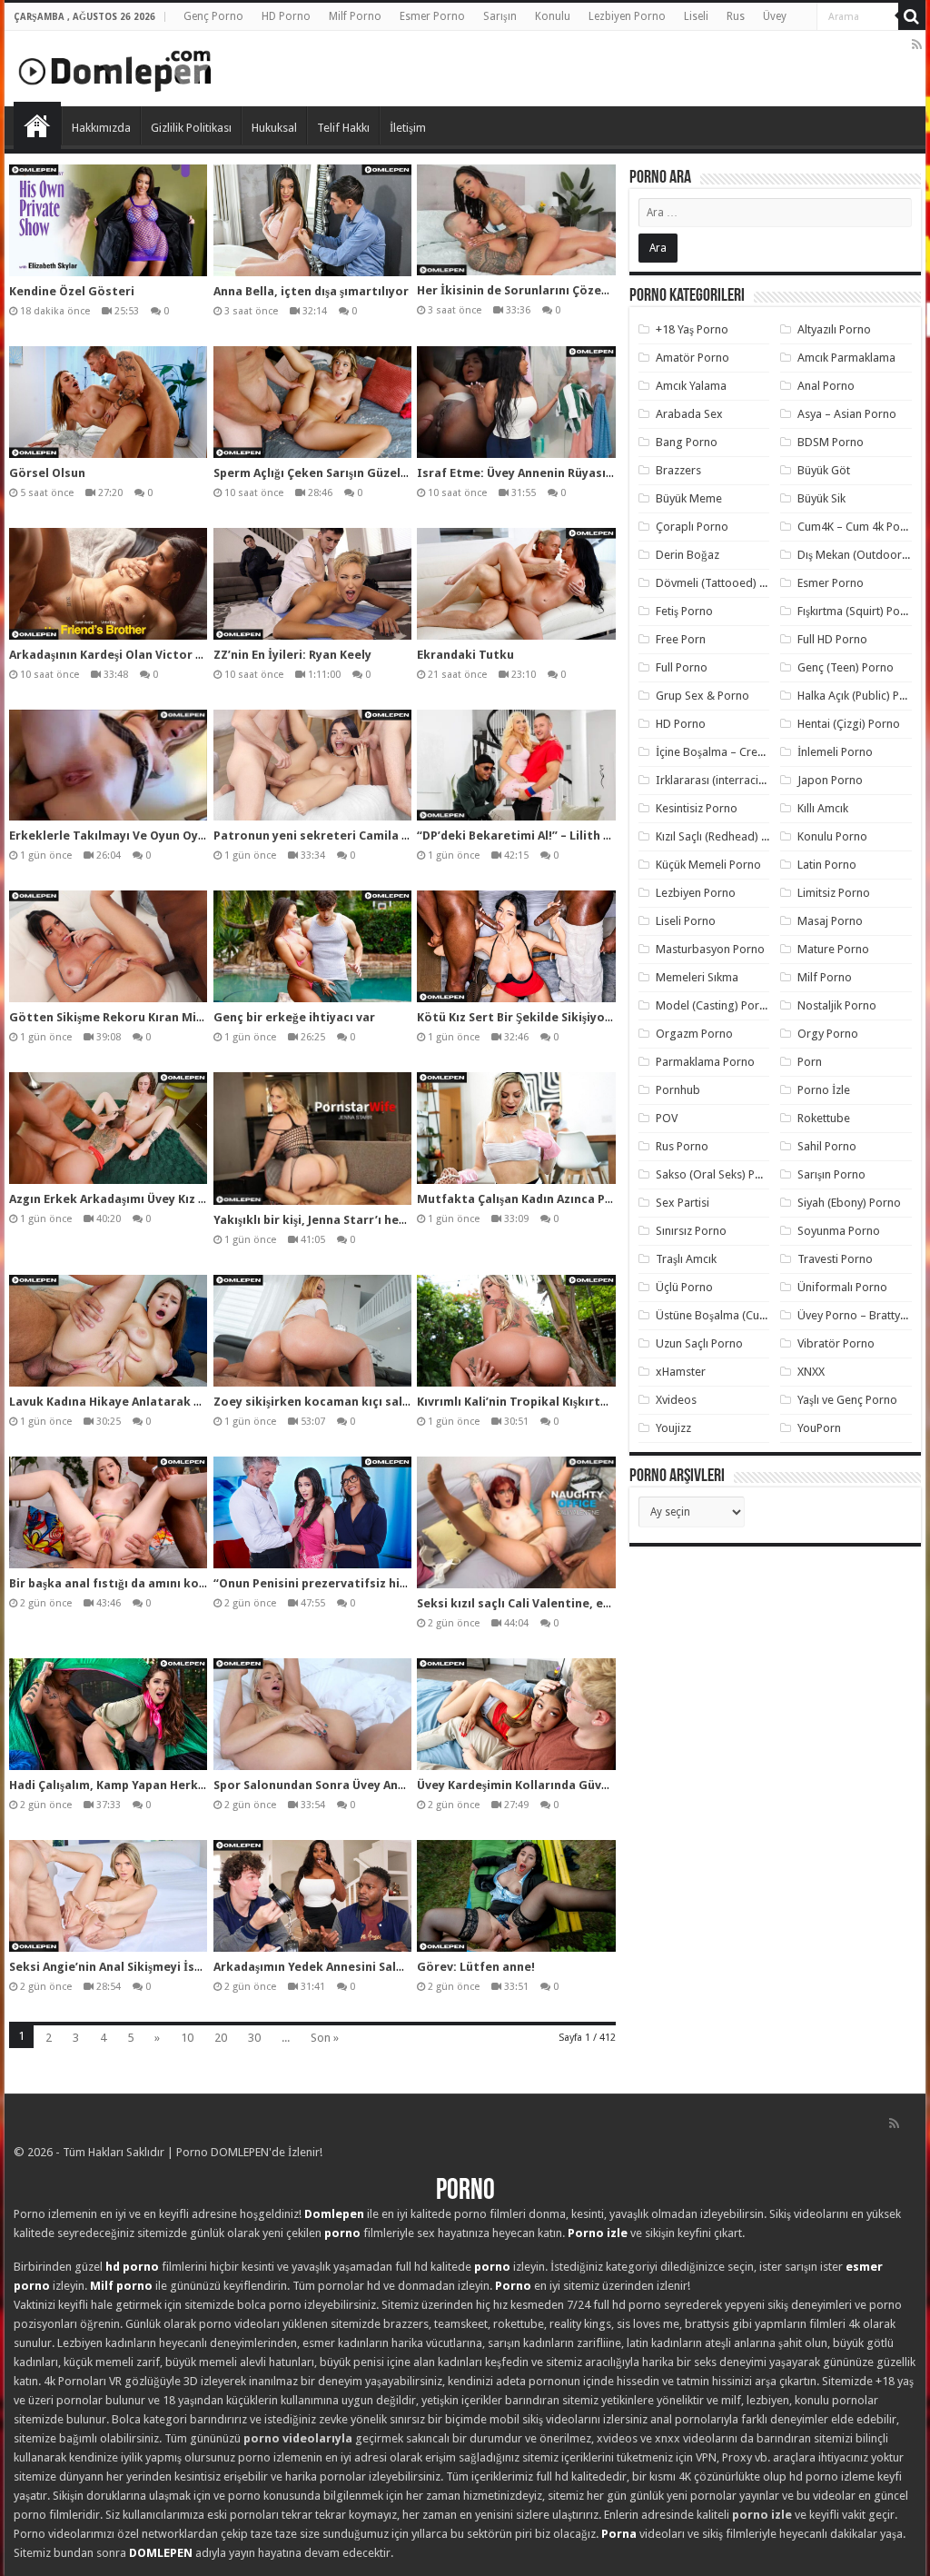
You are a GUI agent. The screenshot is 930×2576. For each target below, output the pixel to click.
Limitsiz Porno (834, 893)
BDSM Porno (831, 442)
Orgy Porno (828, 1034)
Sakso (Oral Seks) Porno (718, 1174)
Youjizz (673, 1428)
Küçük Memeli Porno (708, 865)
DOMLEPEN (161, 2553)
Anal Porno (826, 386)
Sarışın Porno (831, 1174)
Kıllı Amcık (823, 808)
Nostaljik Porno (837, 1005)
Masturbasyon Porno (710, 949)
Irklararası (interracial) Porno (731, 780)
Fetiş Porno (684, 611)
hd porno (132, 2267)
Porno (37, 125)
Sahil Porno (827, 1146)
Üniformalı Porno (842, 1287)
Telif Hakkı (343, 128)
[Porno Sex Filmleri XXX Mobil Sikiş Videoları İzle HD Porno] (115, 67)
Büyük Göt (824, 470)
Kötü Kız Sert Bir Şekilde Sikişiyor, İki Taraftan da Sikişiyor (587, 1017)
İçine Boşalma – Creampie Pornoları (748, 752)
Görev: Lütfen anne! (476, 1967)
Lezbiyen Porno (627, 16)
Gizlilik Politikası (191, 128)
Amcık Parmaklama (846, 358)
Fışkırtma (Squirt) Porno (858, 611)
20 (221, 2038)
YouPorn (819, 1428)
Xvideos (676, 1400)
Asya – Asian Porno (847, 414)
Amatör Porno (693, 358)
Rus (736, 16)
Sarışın (500, 16)
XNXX (811, 1372)
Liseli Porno (686, 921)
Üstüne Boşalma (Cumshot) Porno (743, 1315)
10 (187, 2038)
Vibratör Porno (836, 1343)
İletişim (408, 128)
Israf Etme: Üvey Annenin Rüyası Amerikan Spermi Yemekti (589, 473)
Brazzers (678, 470)
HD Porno (286, 16)
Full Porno (682, 667)
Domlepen (334, 2214)
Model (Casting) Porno (714, 1005)
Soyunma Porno (839, 1231)
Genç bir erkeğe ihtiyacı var (294, 1017)
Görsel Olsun (47, 473)
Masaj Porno (830, 921)
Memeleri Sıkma (697, 977)
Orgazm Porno (694, 1034)
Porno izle (598, 2233)
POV (667, 1118)
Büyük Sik (821, 498)
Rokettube (824, 1118)
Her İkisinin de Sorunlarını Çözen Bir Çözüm (544, 290)
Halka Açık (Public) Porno (861, 696)
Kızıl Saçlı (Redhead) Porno (724, 836)
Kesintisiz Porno (697, 808)
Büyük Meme (689, 498)
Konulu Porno (832, 836)
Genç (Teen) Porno (846, 667)
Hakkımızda (101, 128)
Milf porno (121, 2286)
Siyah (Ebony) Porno (849, 1203)
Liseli (696, 16)
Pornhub (678, 1090)
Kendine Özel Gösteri (72, 291)
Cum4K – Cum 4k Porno (858, 527)
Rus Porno (682, 1146)
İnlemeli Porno (835, 752)
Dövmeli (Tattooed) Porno (723, 583)
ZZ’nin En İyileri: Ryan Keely (292, 655)
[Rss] (917, 45)
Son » (325, 2038)
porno (342, 2233)
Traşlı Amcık (686, 1259)
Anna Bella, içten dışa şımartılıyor (311, 291)
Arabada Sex (689, 414)
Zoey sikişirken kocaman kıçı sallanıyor (329, 1402)
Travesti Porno (835, 1259)
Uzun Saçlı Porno (699, 1343)
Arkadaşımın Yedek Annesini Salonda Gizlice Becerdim (370, 1967)
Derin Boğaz (688, 555)
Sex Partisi (683, 1203)
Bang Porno (687, 442)
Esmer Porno (432, 16)
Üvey (775, 16)
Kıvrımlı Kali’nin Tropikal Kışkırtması (523, 1402)
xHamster (681, 1372)
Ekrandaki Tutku (465, 655)
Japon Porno (830, 780)
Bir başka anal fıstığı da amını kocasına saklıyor (148, 1583)
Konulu (553, 16)
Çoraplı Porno (692, 527)
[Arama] (912, 16)
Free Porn (681, 639)
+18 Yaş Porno (692, 329)
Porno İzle (824, 1090)
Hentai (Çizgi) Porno (849, 724)
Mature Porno (833, 949)
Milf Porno (355, 16)
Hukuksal (274, 128)
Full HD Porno (832, 639)
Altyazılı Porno (834, 329)
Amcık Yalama (691, 386)
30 (254, 2038)
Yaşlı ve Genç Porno (847, 1400)
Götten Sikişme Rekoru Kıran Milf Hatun (127, 1017)
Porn (810, 1062)
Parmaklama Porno (705, 1062)
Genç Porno (213, 16)
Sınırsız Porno (691, 1231)
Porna (619, 2534)
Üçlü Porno (684, 1287)
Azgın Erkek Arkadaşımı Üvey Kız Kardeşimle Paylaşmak (168, 1199)
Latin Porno (827, 865)
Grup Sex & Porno (702, 696)
